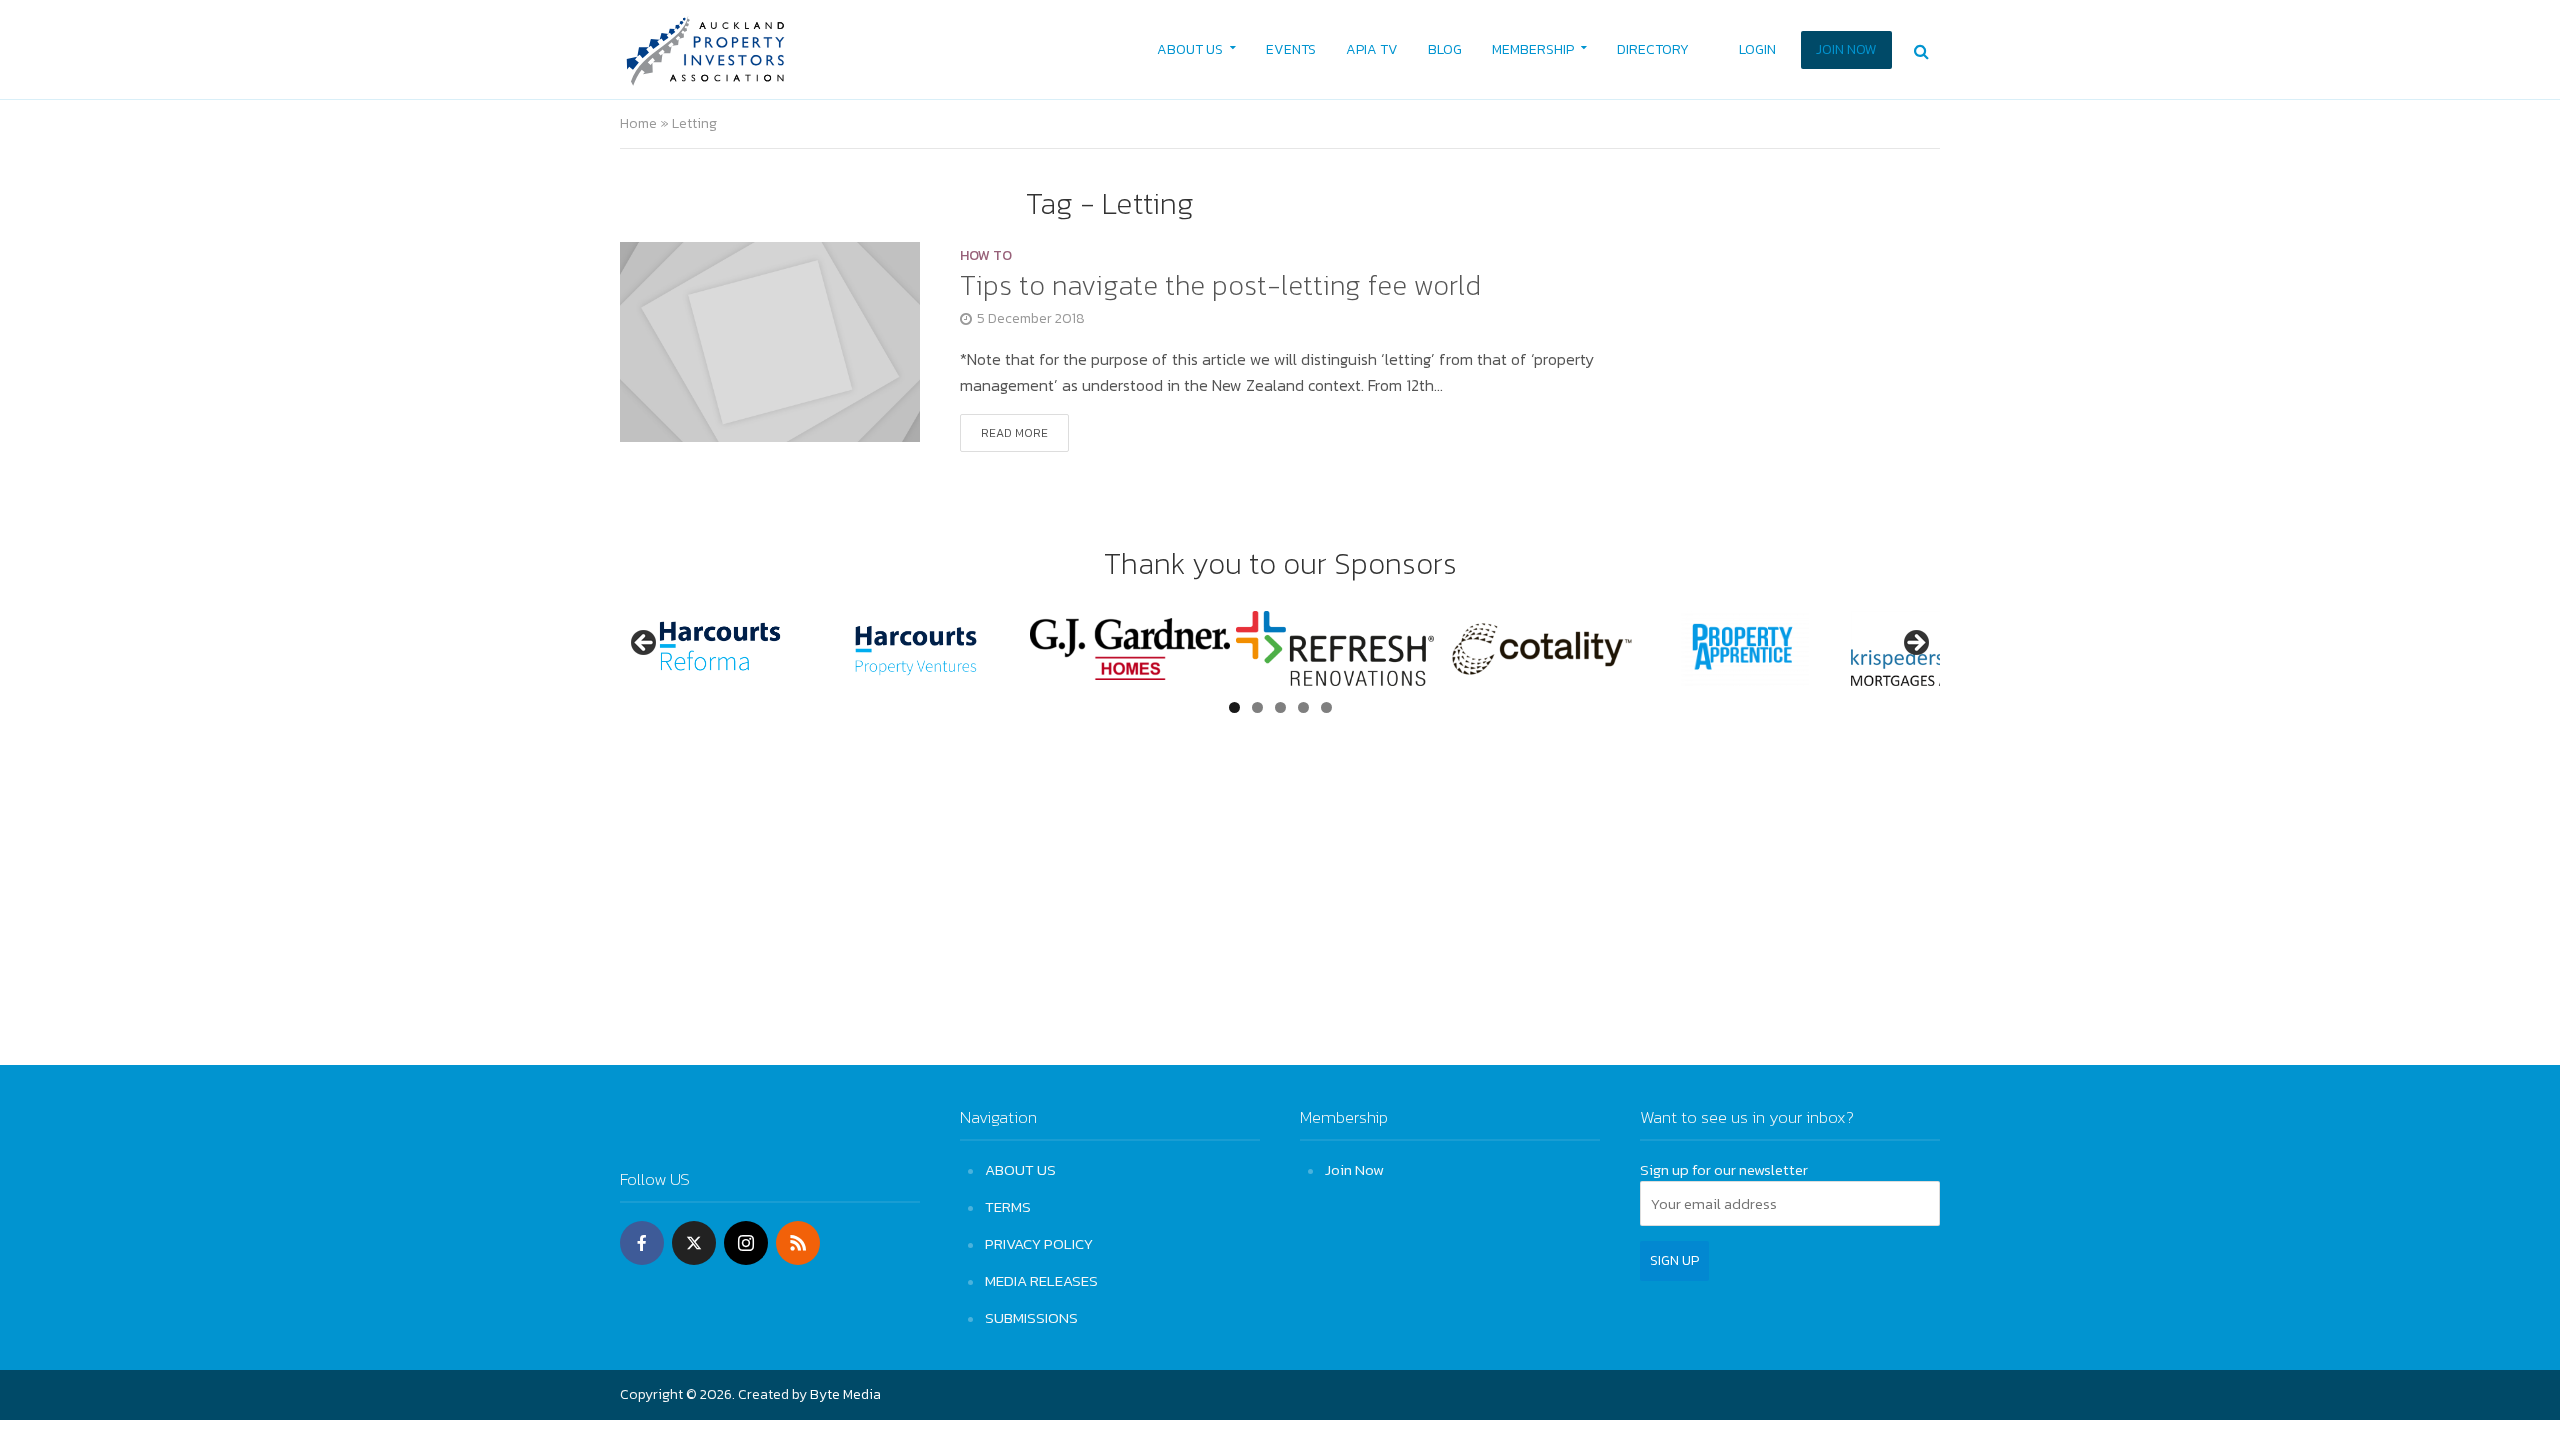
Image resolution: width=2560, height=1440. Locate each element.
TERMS (1008, 1206)
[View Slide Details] (720, 648)
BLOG (1445, 49)
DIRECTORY (1653, 49)
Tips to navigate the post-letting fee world (1220, 285)
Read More (1014, 433)
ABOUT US (1190, 49)
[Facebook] (642, 1243)
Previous (645, 644)
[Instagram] (746, 1243)
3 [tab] (1280, 707)
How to (986, 257)
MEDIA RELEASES (1041, 1280)
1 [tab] (1234, 707)
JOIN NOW (1846, 49)
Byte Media (845, 1394)
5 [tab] (1326, 707)
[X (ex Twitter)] (694, 1243)
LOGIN (1757, 49)
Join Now (1354, 1169)
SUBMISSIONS (1031, 1317)
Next (1915, 644)
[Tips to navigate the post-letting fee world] (770, 339)
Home (638, 123)
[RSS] (798, 1243)
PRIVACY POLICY (1039, 1243)
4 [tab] (1303, 707)
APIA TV (1372, 49)
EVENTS (1291, 49)
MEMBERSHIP (1533, 49)
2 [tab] (1257, 707)
